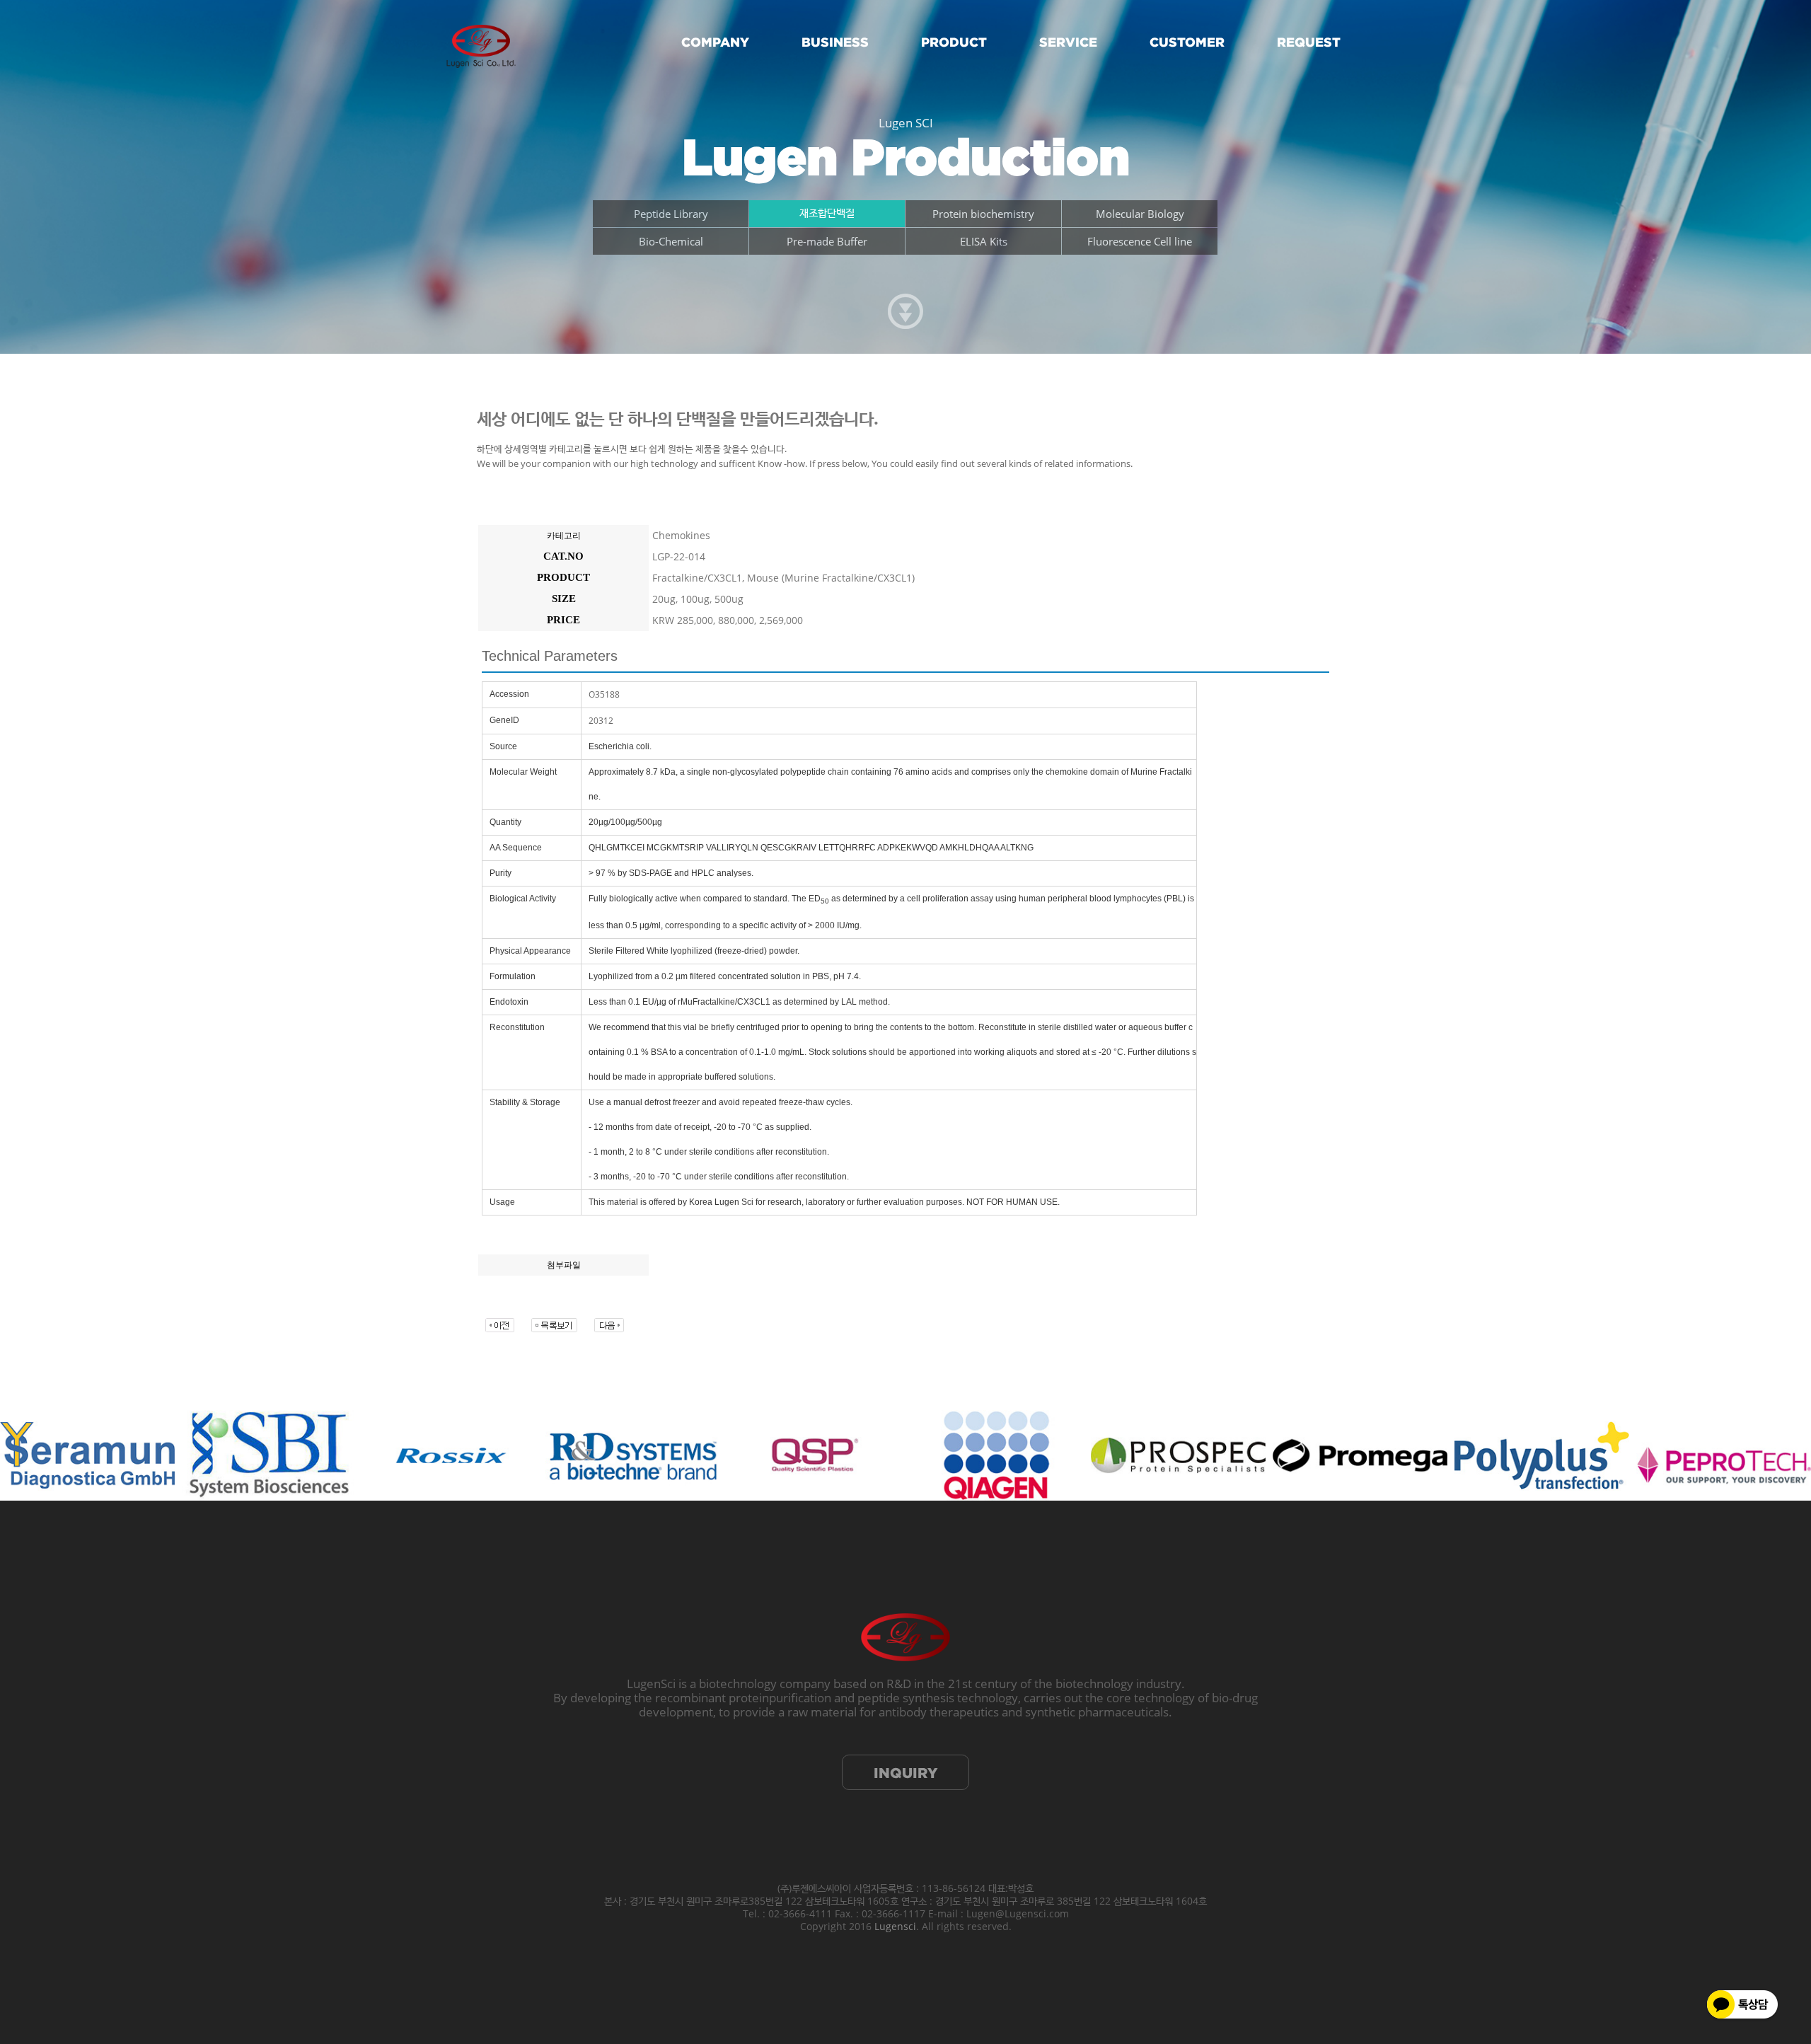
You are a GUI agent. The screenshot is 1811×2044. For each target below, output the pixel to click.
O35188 (604, 694)
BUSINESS (835, 42)
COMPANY (715, 42)
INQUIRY (905, 1773)
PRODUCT (954, 42)
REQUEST (1309, 42)
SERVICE (1068, 42)
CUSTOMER (1187, 42)
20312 (601, 721)
